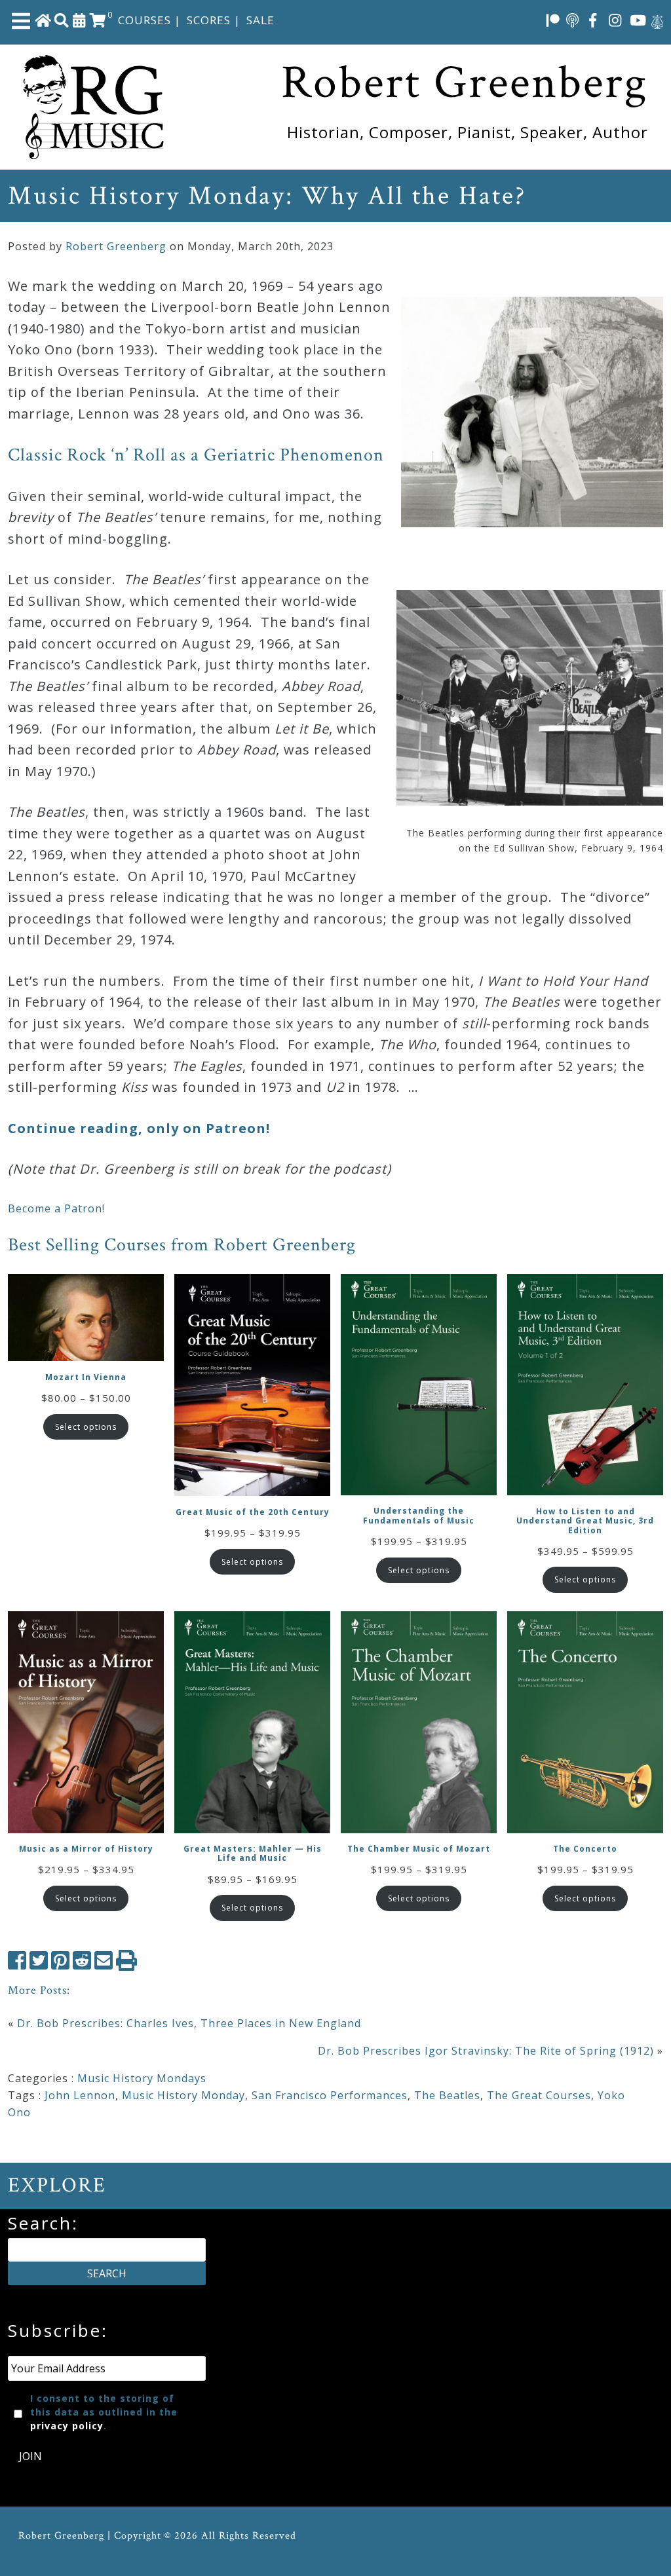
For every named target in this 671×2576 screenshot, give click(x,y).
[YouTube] (638, 20)
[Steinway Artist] (657, 20)
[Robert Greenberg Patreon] (553, 20)
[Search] (62, 20)
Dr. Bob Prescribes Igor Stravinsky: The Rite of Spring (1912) (486, 2051)
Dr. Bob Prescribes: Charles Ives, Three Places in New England (189, 2023)
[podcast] (572, 20)
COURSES (144, 20)
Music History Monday (183, 2095)
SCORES (209, 20)
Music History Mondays (142, 2078)
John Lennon (80, 2095)
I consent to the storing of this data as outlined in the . (104, 2412)
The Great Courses (539, 2095)
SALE (260, 20)
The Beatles (447, 2095)
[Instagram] (615, 20)
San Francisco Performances (330, 2095)
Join (30, 2456)
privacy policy (67, 2426)
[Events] (79, 20)
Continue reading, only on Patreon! (139, 1128)
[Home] (43, 20)
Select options (86, 1427)
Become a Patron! (56, 1208)
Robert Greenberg (116, 246)
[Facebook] (593, 20)
